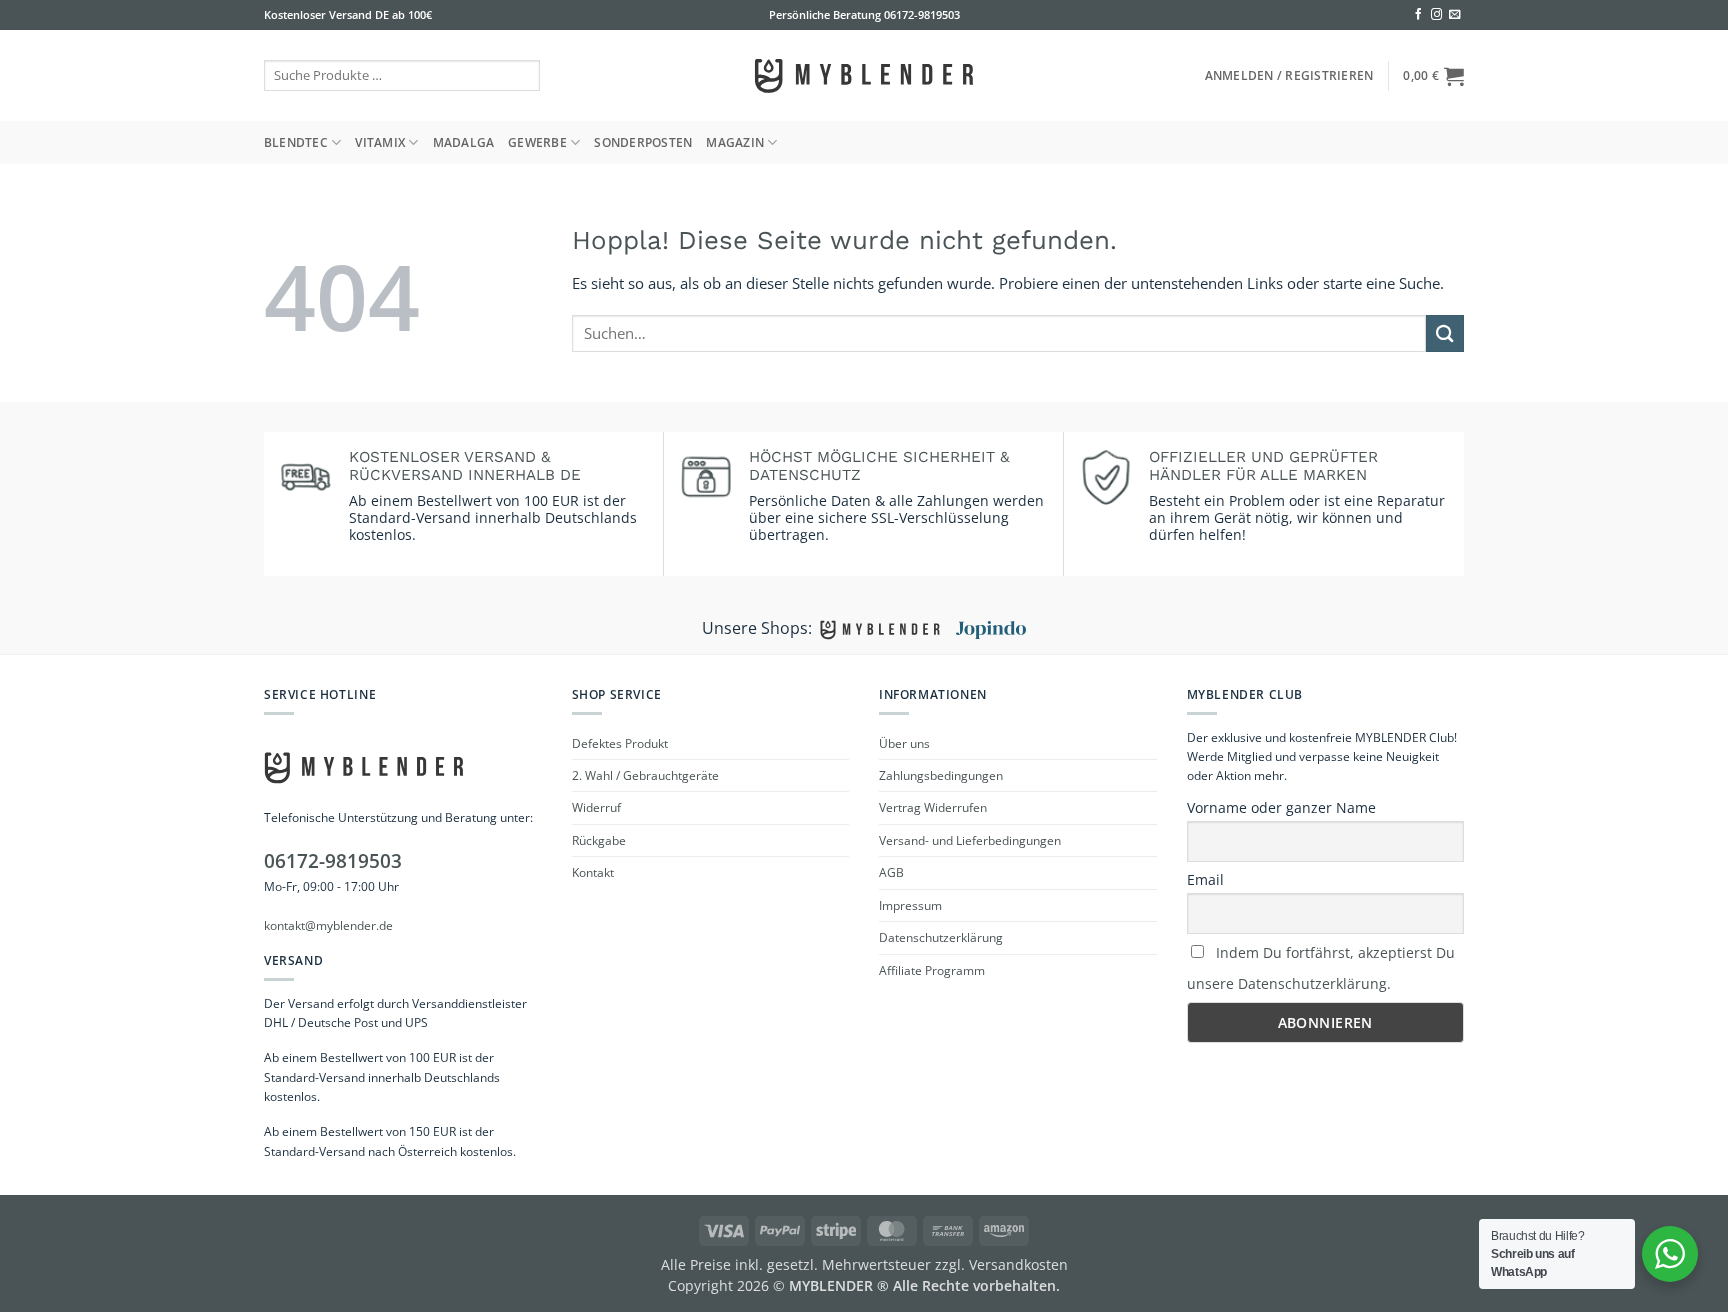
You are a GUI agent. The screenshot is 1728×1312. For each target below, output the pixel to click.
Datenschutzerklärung (941, 937)
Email (1205, 879)
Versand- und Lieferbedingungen (970, 840)
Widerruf (596, 807)
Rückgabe (599, 840)
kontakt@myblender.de (328, 925)
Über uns (904, 743)
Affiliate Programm (932, 970)
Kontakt (593, 872)
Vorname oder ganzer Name (1281, 807)
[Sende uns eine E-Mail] (1454, 15)
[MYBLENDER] (864, 76)
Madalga (464, 142)
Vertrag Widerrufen (933, 807)
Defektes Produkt (620, 743)
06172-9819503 (920, 14)
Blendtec (296, 142)
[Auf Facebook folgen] (1418, 15)
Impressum (910, 905)
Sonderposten (643, 142)
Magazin (735, 142)
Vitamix (380, 142)
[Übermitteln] (1445, 333)
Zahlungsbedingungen (941, 775)
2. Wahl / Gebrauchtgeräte (645, 775)
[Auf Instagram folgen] (1436, 15)
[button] (1289, 75)
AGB (891, 872)
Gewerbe (537, 142)
